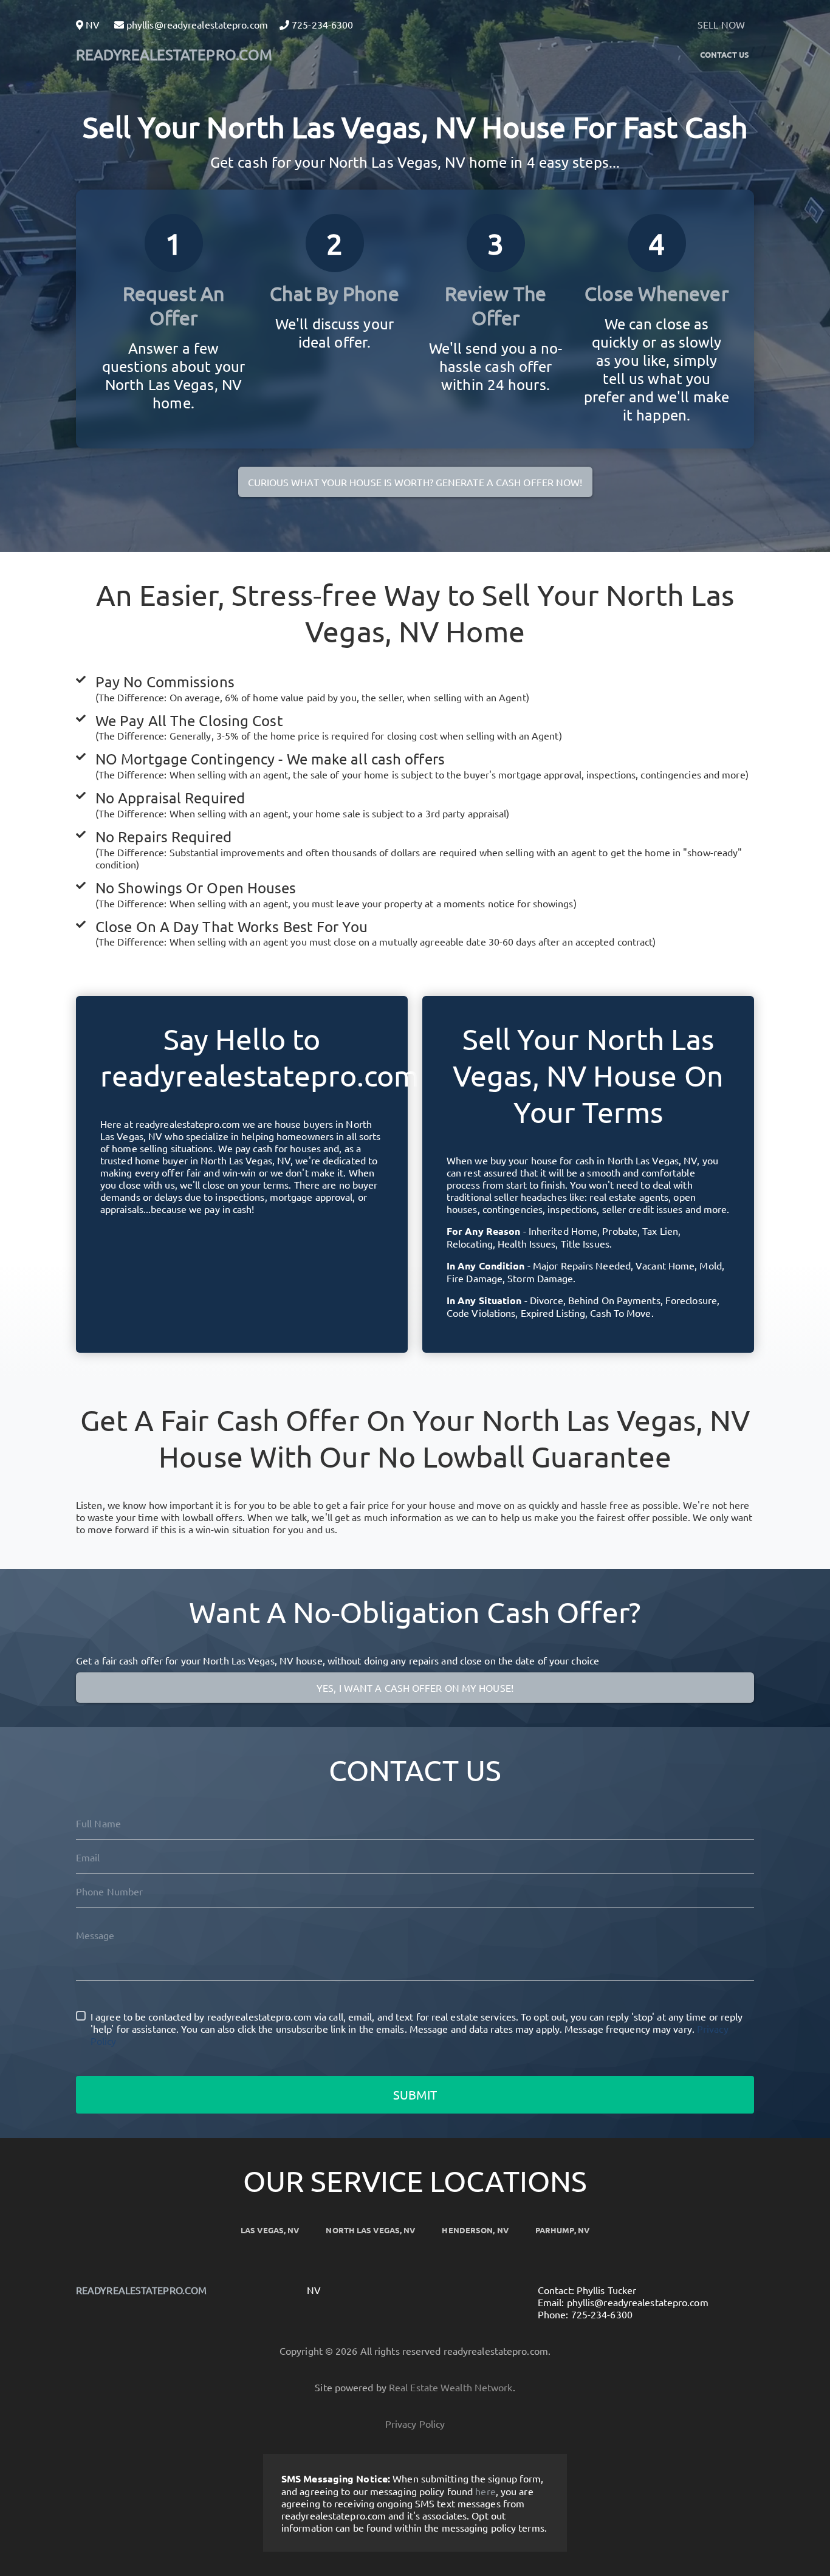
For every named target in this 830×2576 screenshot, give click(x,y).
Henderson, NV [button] (475, 2230)
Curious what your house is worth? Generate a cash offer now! (415, 482)
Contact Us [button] (725, 54)
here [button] (485, 2491)
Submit (415, 2094)
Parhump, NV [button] (562, 2230)
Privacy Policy (415, 2423)
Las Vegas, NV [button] (270, 2230)
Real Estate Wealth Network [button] (451, 2387)
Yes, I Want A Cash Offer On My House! (415, 1688)
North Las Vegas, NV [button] (370, 2230)
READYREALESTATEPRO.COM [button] (174, 54)
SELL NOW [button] (721, 24)
